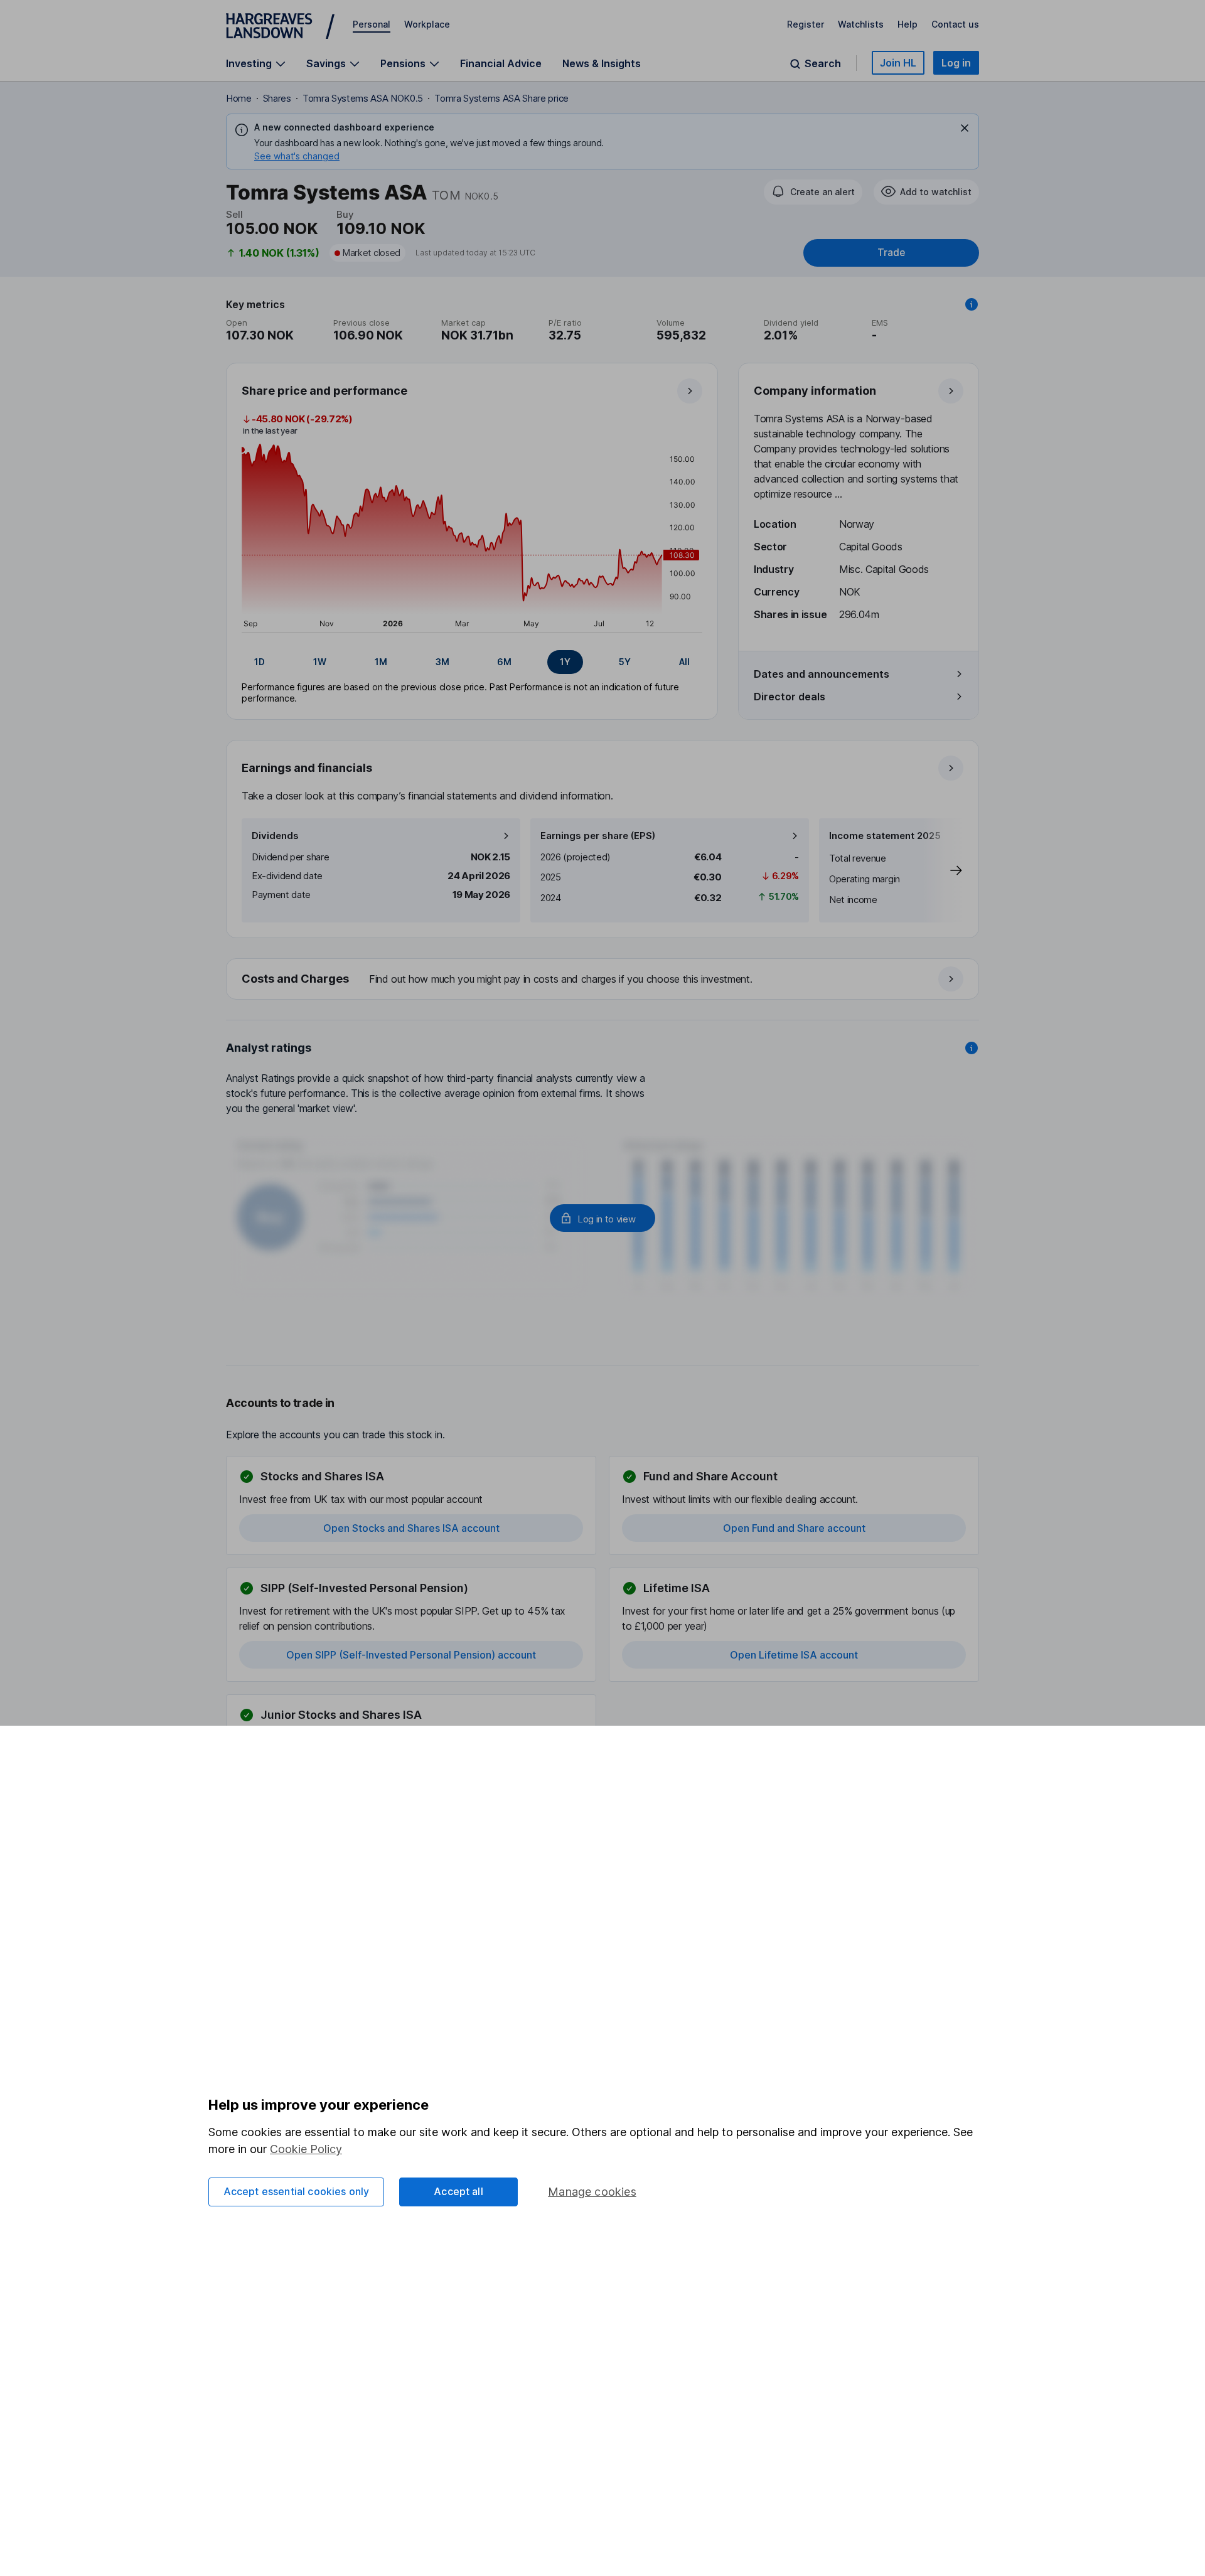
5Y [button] (625, 662)
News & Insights (602, 63)
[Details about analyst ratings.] (972, 1048)
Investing (249, 64)
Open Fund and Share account (794, 1528)
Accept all (458, 2191)
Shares (277, 98)
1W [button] (320, 662)
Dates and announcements (822, 674)
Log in (956, 63)
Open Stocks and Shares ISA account (411, 1528)
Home (239, 98)
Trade (891, 253)
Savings (326, 64)
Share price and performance (324, 391)
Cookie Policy (306, 2149)
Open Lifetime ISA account (794, 1655)
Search (823, 64)
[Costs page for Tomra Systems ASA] (603, 980)
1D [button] (260, 662)
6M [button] (504, 662)
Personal (372, 24)
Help (908, 24)
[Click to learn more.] (972, 304)
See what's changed (297, 156)
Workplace (427, 24)
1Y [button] (565, 662)
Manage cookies (592, 2192)
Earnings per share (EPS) (598, 836)
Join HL (898, 63)
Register (806, 24)
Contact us (955, 24)
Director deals (790, 697)
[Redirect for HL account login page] (602, 1218)
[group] (472, 662)
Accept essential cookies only (297, 2191)
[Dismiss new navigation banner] (965, 128)
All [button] (684, 662)
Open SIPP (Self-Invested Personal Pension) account (411, 1655)
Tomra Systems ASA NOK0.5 (363, 98)
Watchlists (861, 24)
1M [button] (381, 662)
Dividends (275, 836)
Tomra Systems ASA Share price (501, 98)
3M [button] (442, 662)
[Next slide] (943, 870)
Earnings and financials (307, 768)
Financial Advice (501, 63)
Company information (815, 391)
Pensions (403, 64)
